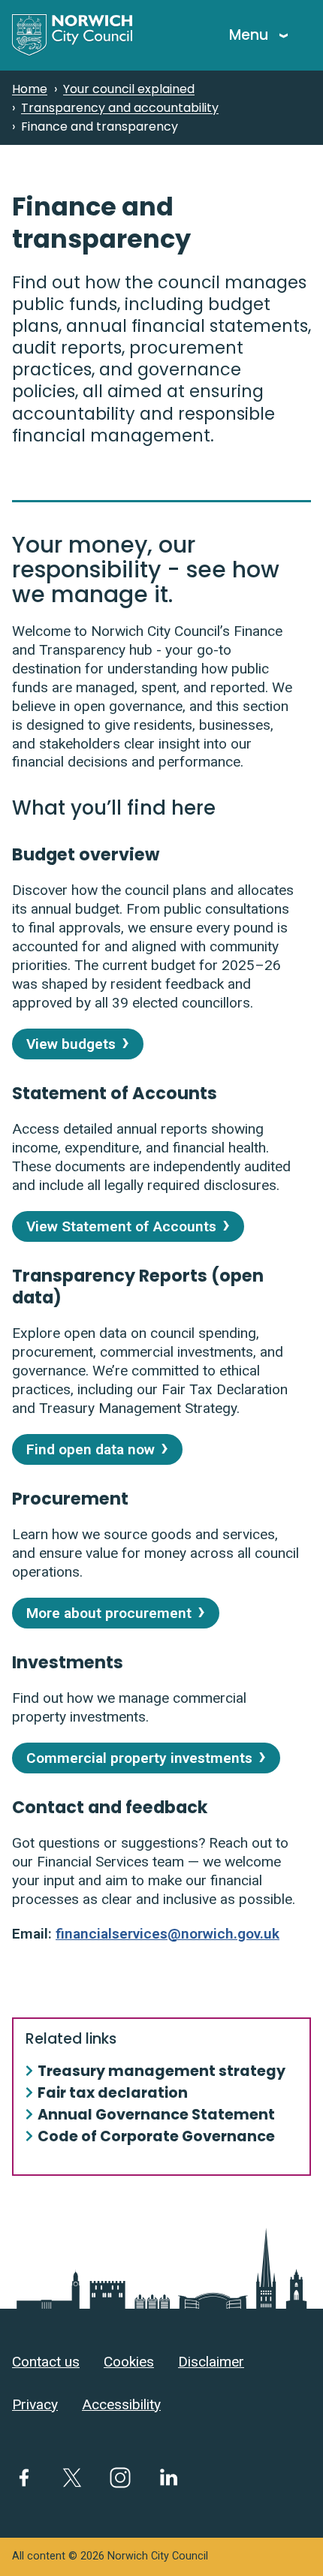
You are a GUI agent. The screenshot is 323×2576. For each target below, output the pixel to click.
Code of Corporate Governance (156, 2137)
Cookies (129, 2362)
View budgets (71, 1044)
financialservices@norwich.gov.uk (168, 1934)
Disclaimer (211, 2362)
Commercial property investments (139, 1758)
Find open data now (91, 1449)
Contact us (46, 2362)
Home (30, 89)
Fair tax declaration (113, 2094)
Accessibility (121, 2404)
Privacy (35, 2404)
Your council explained (129, 89)
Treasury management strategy (161, 2072)
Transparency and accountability (120, 108)
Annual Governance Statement (156, 2115)
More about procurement (109, 1613)
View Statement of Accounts (121, 1226)
